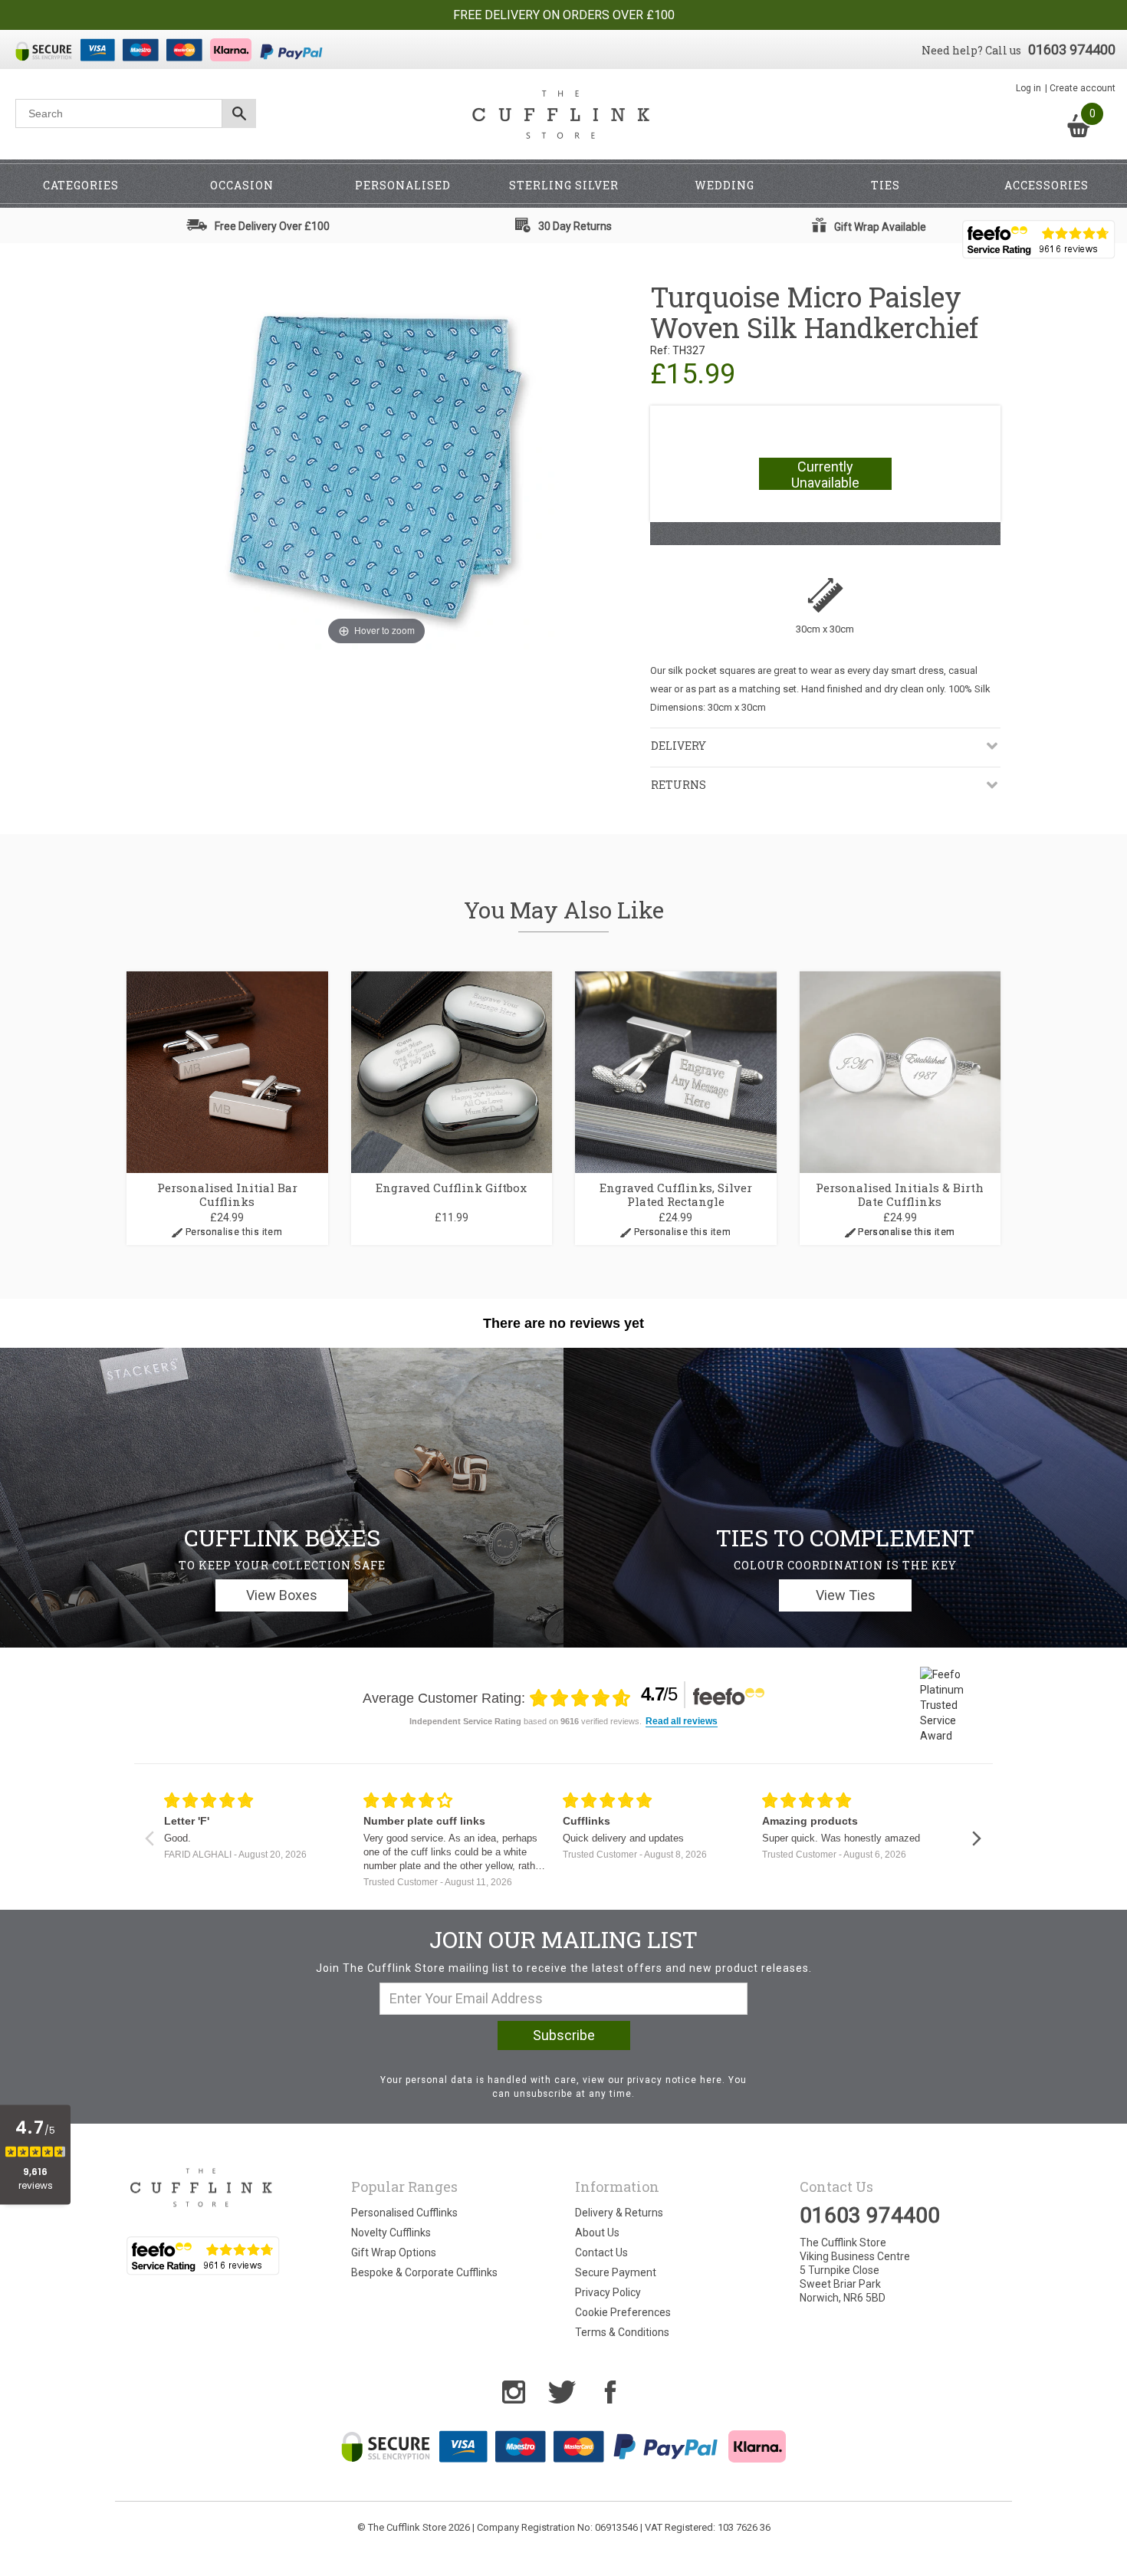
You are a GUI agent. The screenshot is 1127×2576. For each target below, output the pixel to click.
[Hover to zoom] (376, 465)
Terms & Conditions (622, 2332)
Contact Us (601, 2252)
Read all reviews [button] (682, 1722)
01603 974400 (1072, 49)
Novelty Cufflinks (391, 2233)
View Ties (846, 1595)
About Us (597, 2233)
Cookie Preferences (623, 2312)
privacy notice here (675, 2080)
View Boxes (282, 1595)
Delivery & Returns (619, 2213)
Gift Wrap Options (394, 2252)
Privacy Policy (608, 2292)
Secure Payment (616, 2272)
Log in (1028, 88)
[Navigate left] (149, 1838)
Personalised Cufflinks (404, 2213)
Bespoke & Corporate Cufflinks (424, 2272)
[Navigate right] (976, 1838)
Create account (1083, 88)
